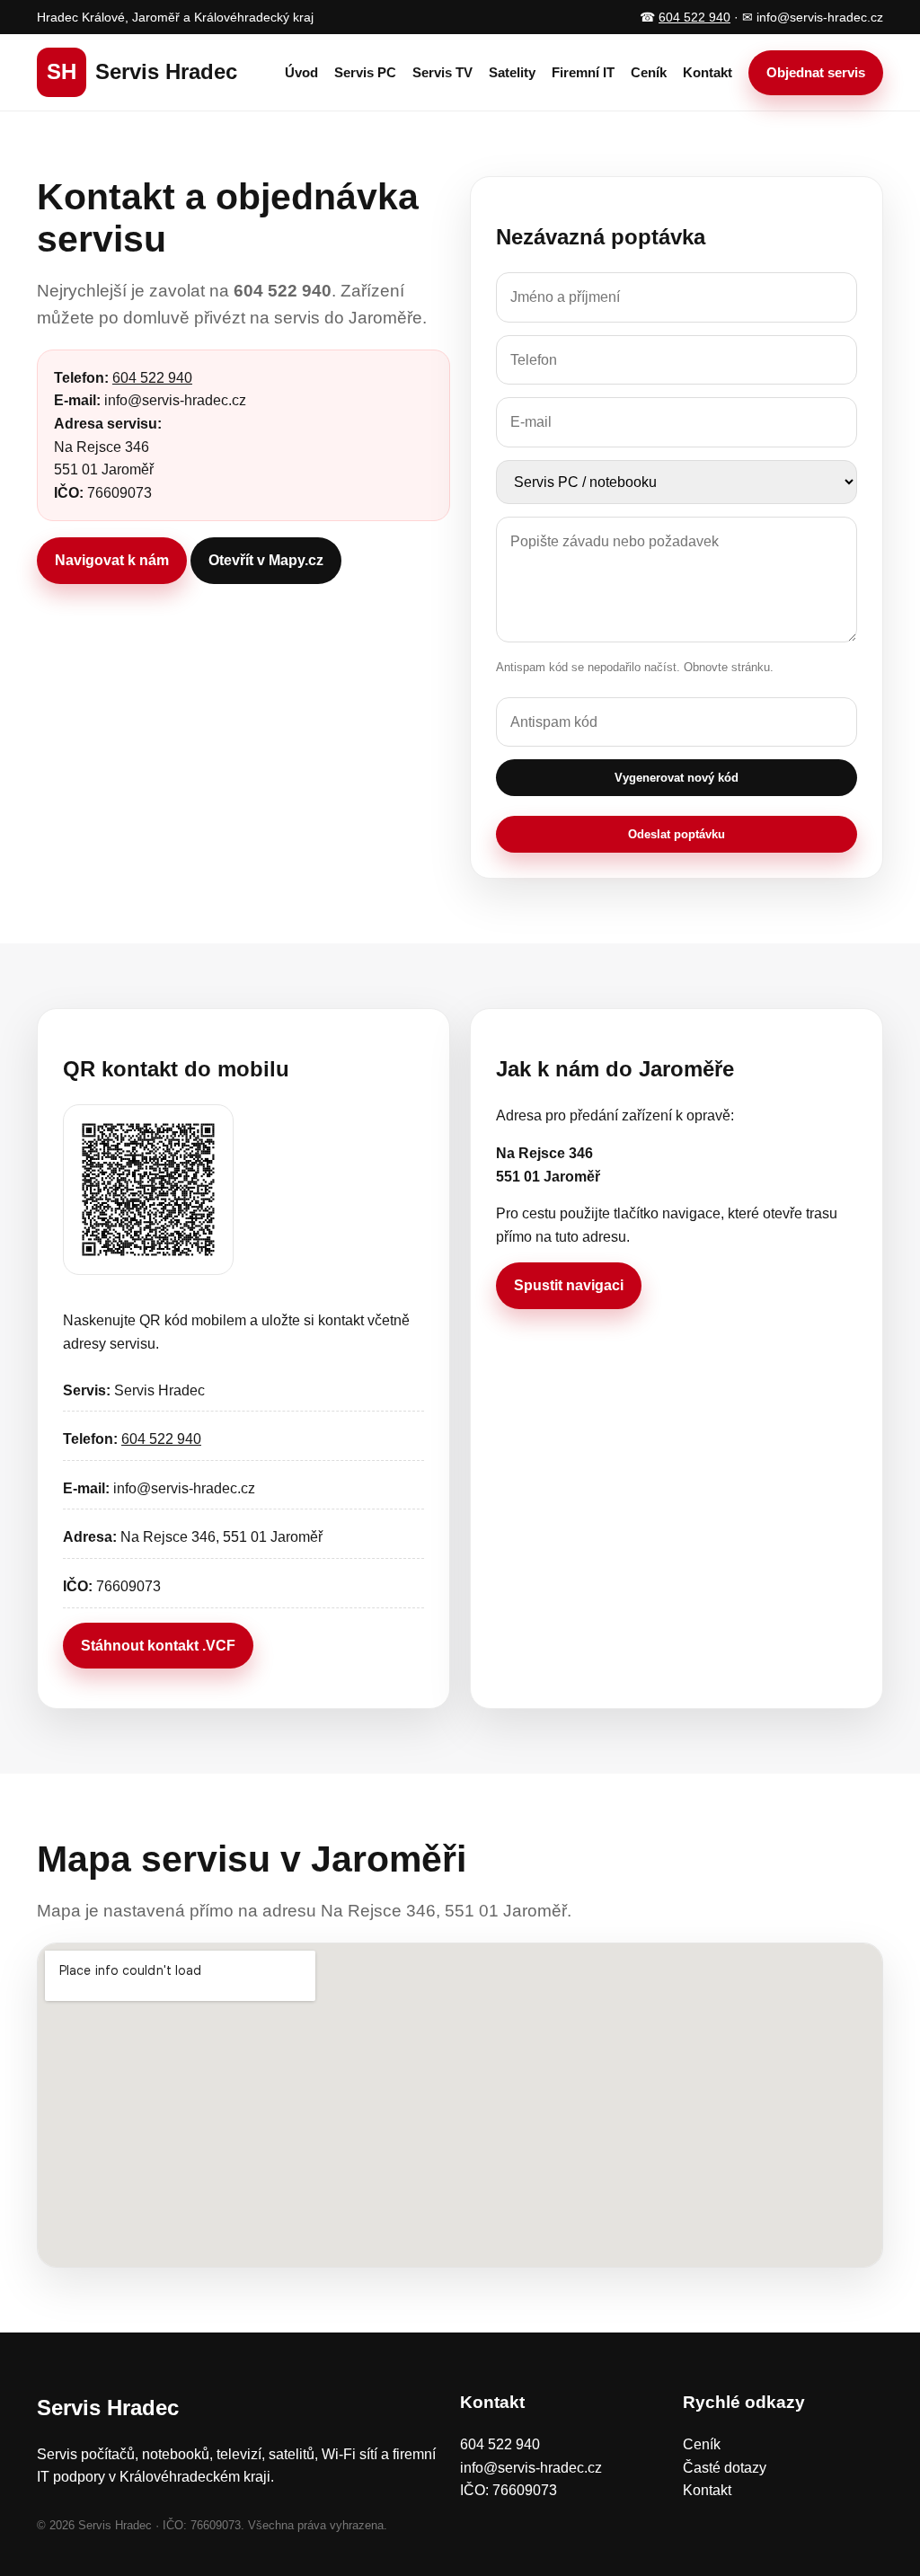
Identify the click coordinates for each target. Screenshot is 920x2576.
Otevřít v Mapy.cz (266, 560)
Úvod (301, 72)
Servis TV (442, 72)
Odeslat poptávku (677, 834)
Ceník (649, 72)
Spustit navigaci (569, 1285)
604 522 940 (694, 17)
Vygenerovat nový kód (677, 778)
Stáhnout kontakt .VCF (158, 1646)
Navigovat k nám (112, 560)
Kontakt (708, 72)
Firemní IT (583, 72)
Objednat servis (816, 72)
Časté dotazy (725, 2468)
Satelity (512, 72)
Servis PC (365, 72)
